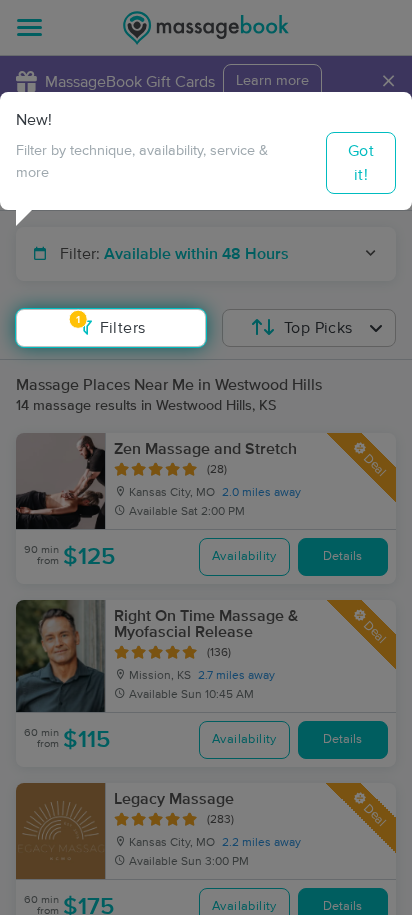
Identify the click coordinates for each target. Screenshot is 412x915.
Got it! (361, 163)
